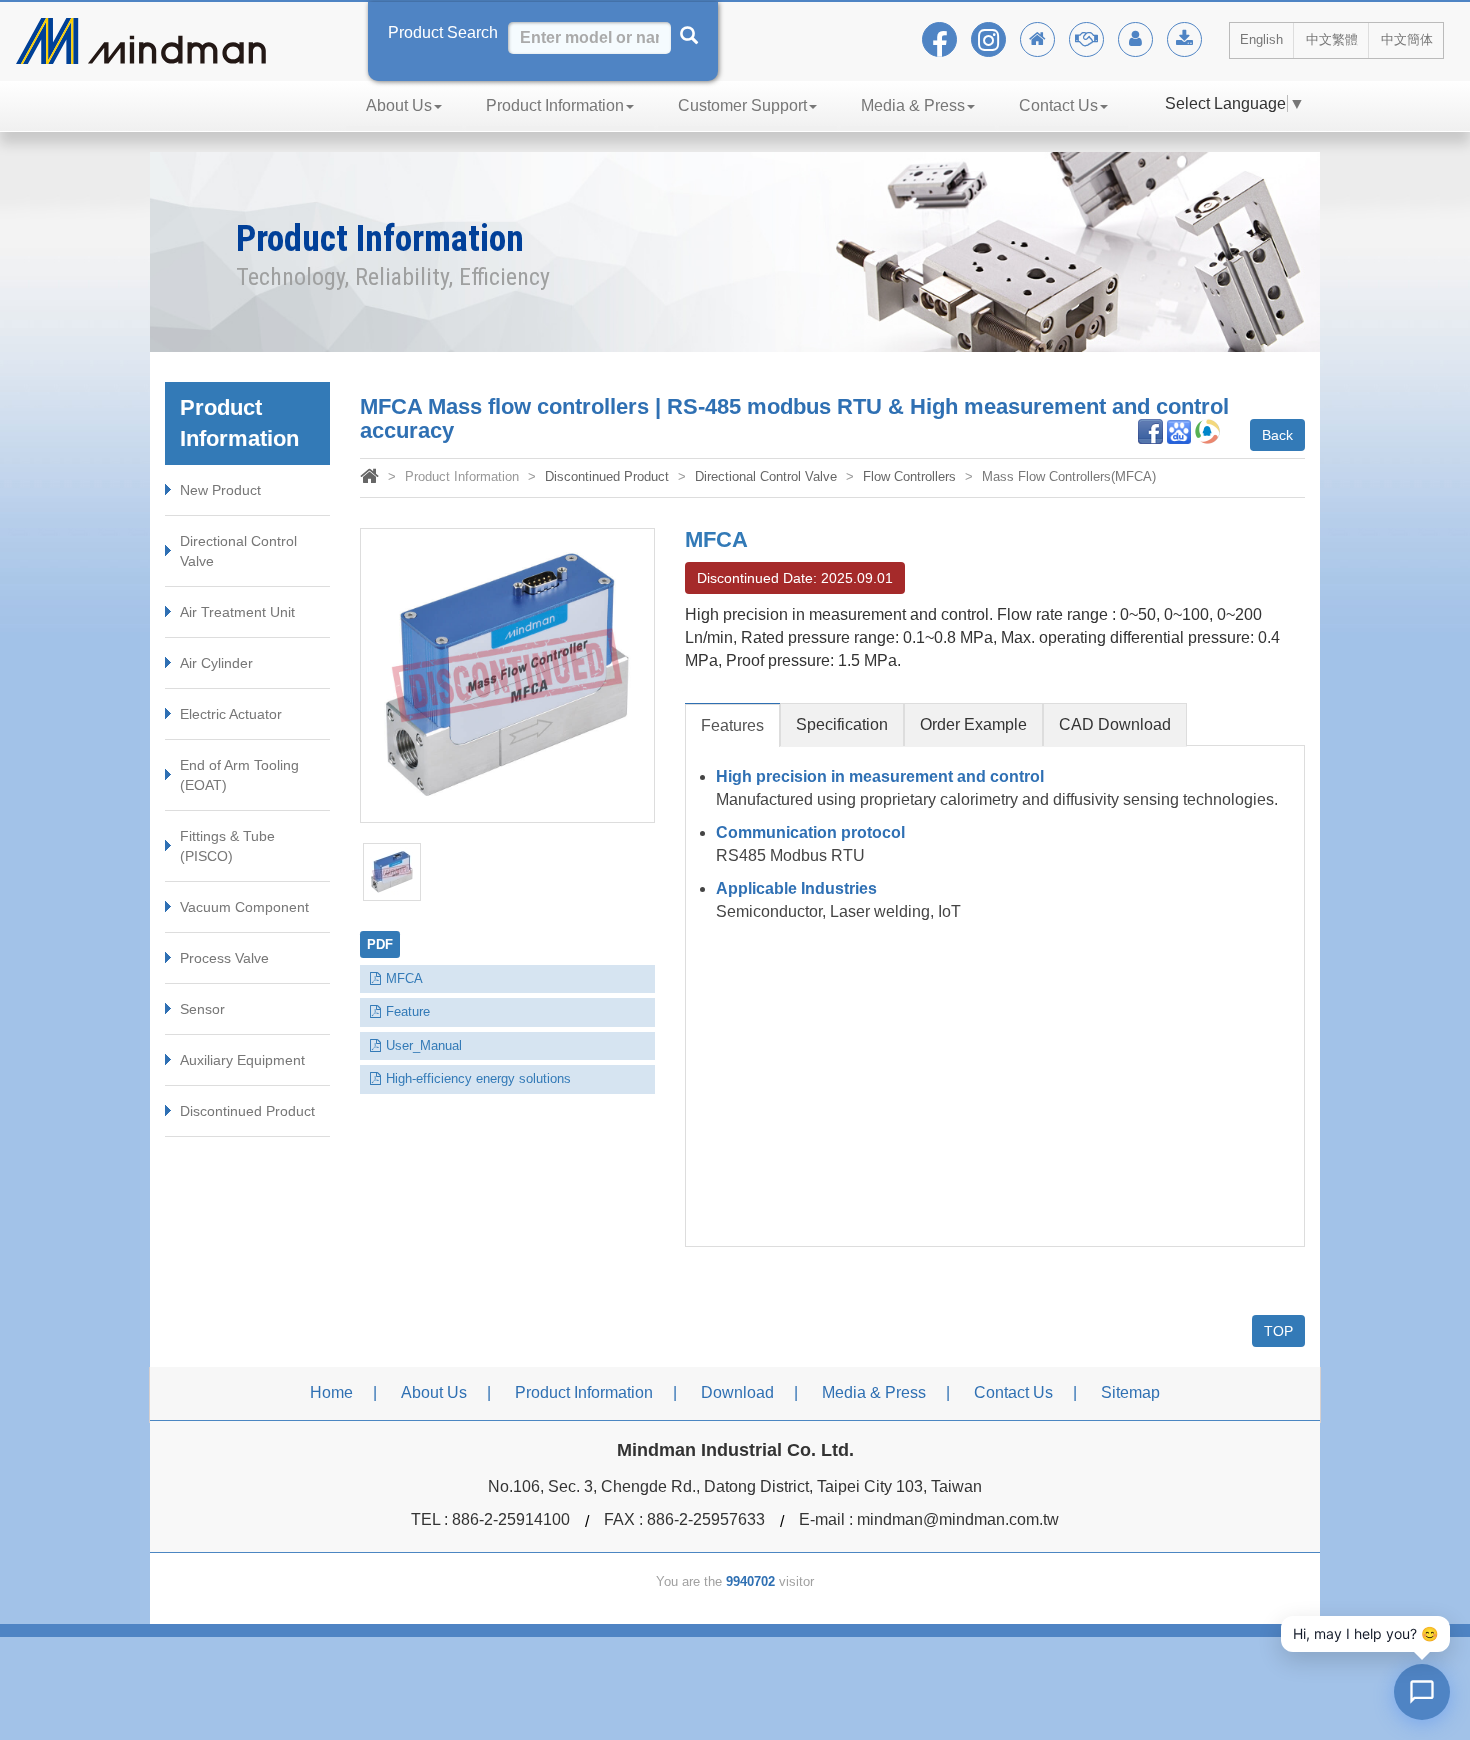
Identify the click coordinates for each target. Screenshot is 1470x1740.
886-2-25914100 (511, 1519)
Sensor (202, 1009)
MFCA (404, 978)
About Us (399, 105)
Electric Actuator (231, 714)
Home (331, 1392)
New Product (220, 490)
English (1261, 39)
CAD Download (1115, 724)
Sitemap (1130, 1392)
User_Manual (424, 1045)
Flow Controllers (909, 476)
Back (1277, 435)
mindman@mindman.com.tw (958, 1519)
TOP (1278, 1331)
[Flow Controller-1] (392, 872)
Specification (842, 724)
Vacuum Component (244, 907)
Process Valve (224, 958)
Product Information (555, 105)
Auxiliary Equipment (242, 1060)
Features (732, 725)
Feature (408, 1011)
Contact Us (1058, 105)
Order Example (973, 724)
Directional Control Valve (238, 551)
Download (737, 1392)
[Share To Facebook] (1150, 430)
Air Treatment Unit (237, 612)
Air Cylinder (216, 663)
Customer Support (742, 105)
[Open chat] (1422, 1692)
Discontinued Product (247, 1111)
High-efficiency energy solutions (478, 1078)
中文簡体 (1407, 39)
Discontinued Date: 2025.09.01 (795, 578)
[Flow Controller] (507, 675)
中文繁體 (1332, 39)
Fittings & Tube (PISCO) (227, 846)
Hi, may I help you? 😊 (1365, 1633)
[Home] (369, 478)
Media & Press (913, 105)
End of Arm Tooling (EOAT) (239, 775)
